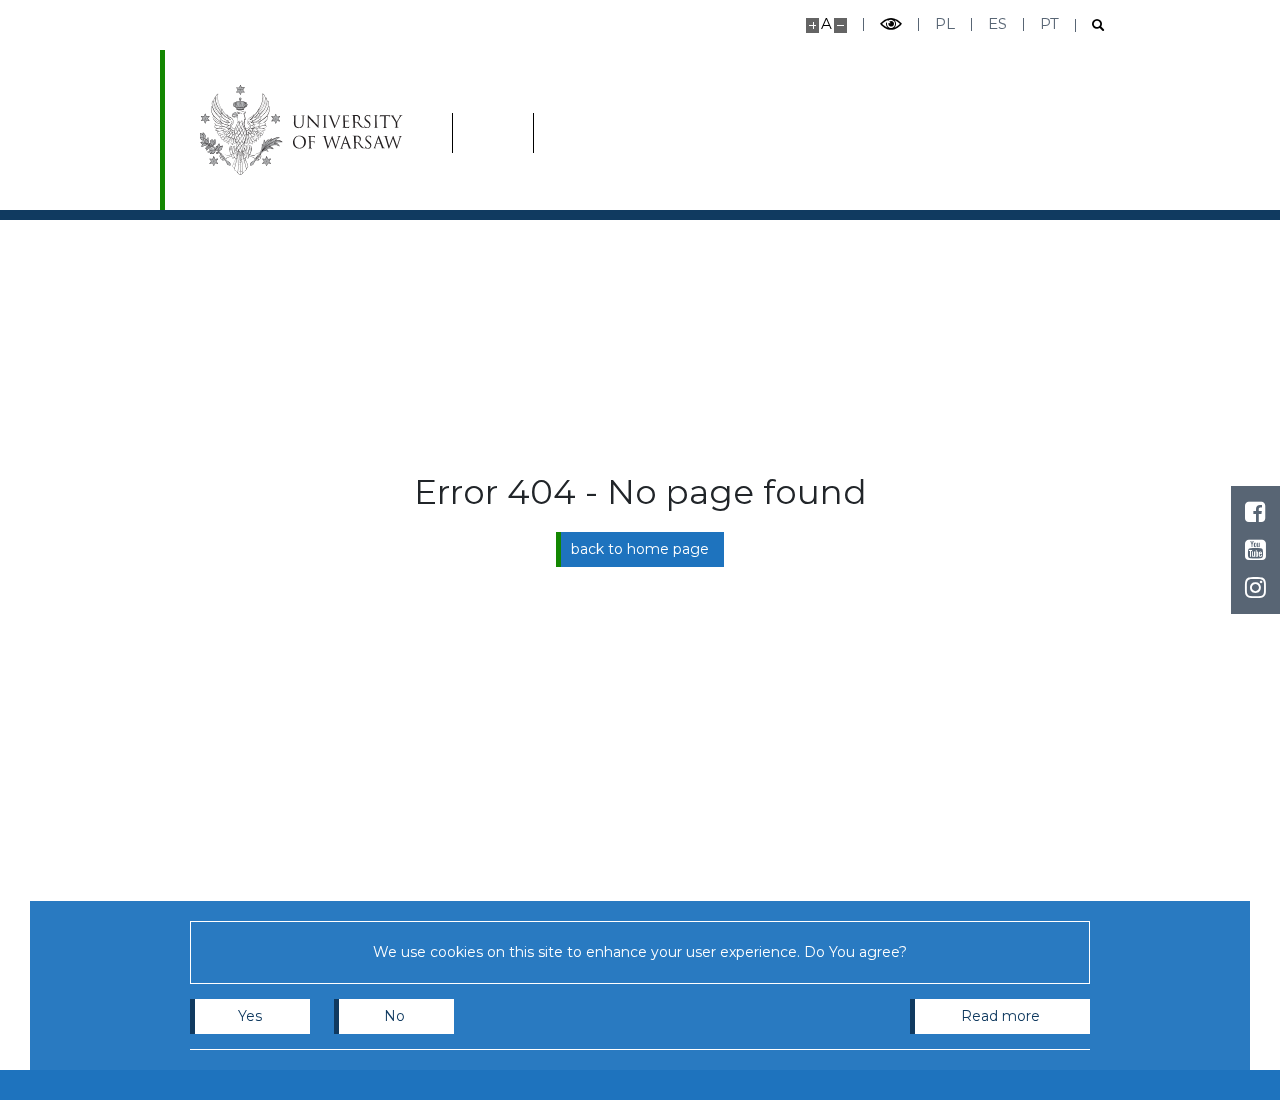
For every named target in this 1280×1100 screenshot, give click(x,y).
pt (1049, 23)
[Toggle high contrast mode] (891, 24)
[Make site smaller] (840, 25)
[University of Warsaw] (305, 130)
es (997, 23)
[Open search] (1090, 25)
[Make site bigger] (812, 25)
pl (945, 23)
